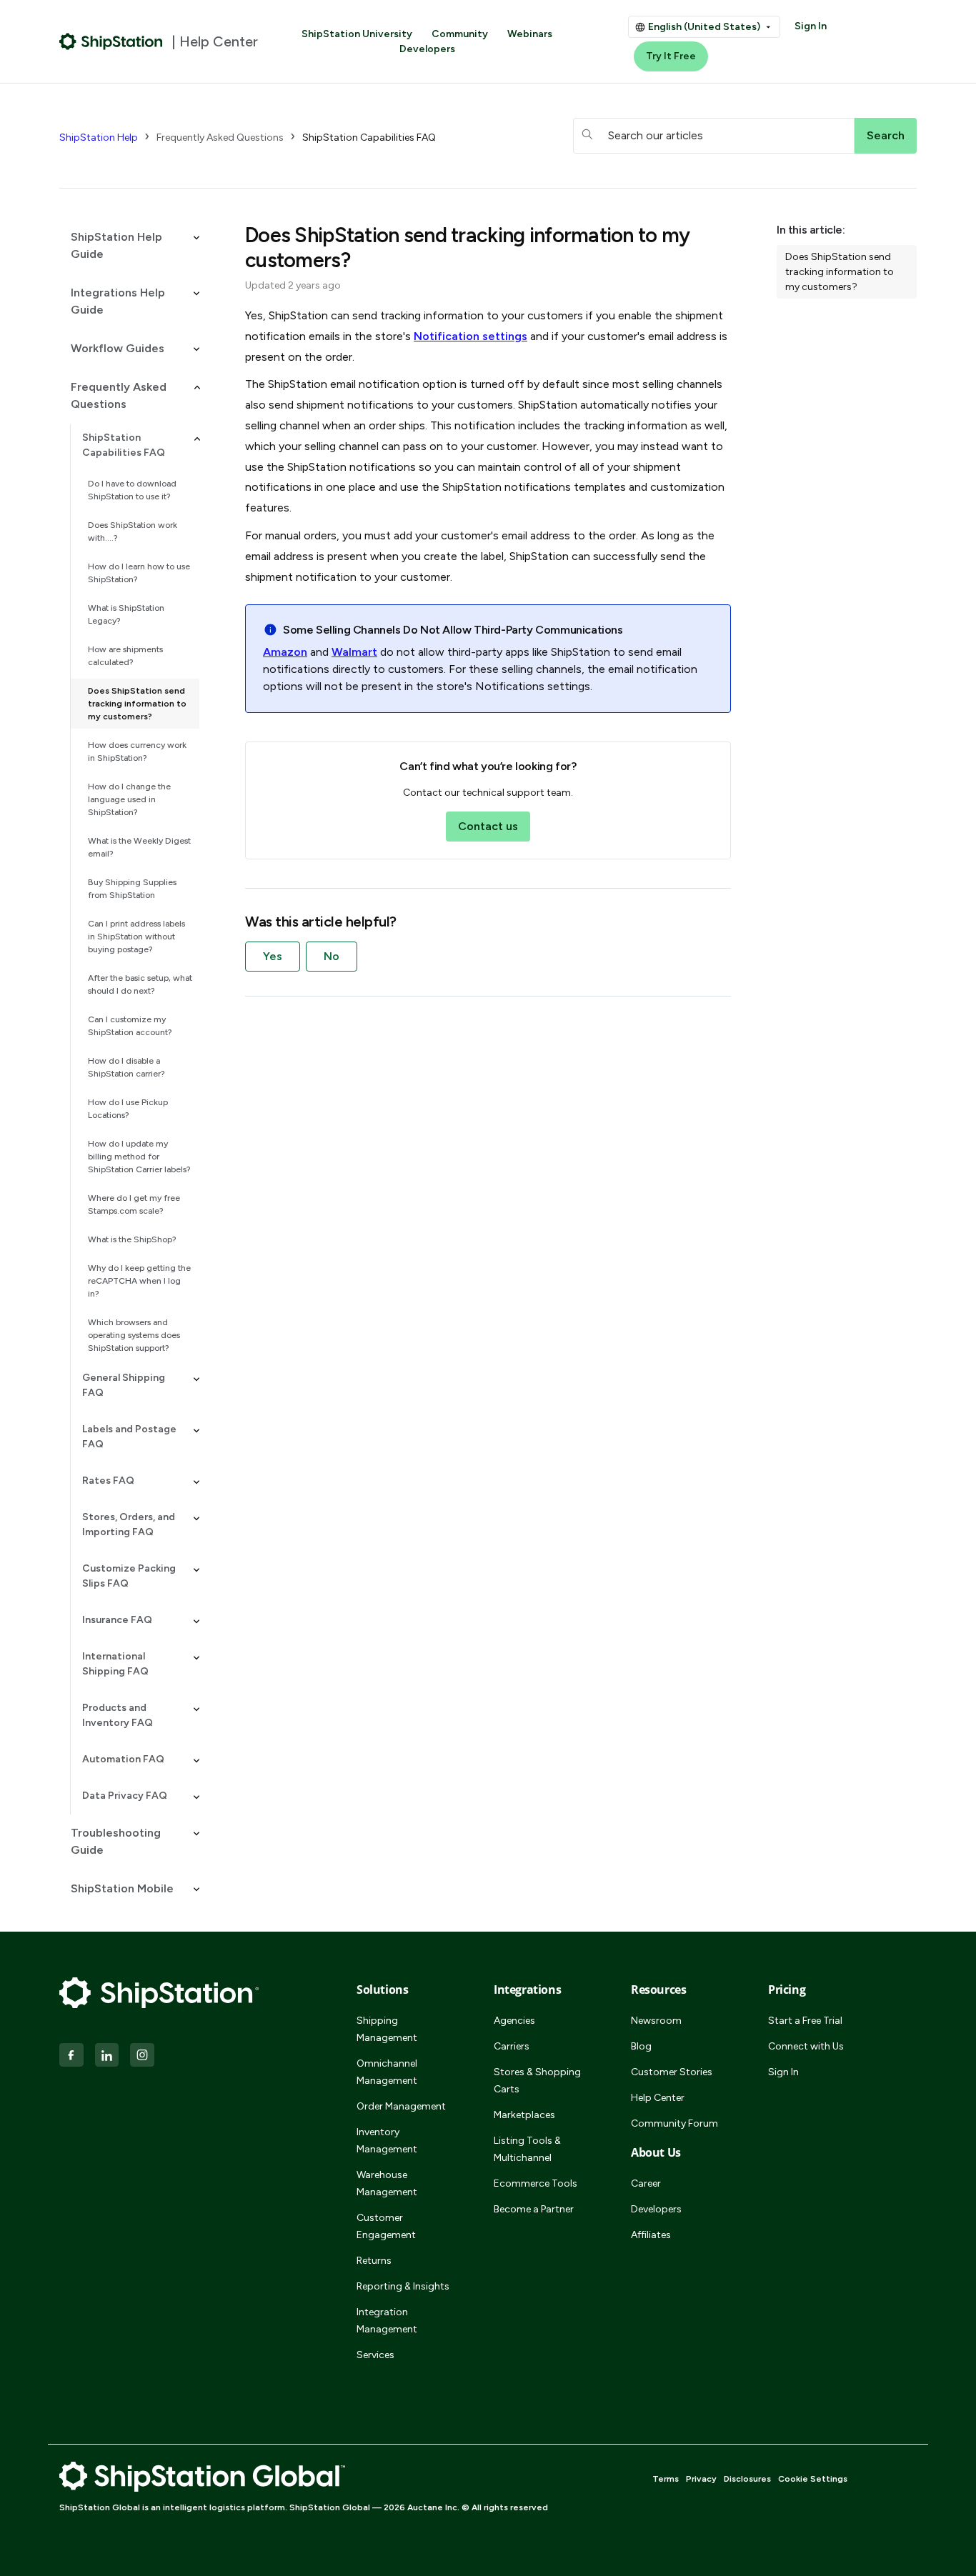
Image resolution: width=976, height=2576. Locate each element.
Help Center (658, 2098)
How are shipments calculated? (125, 656)
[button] (129, 246)
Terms (666, 2479)
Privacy (701, 2479)
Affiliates (651, 2235)
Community (460, 34)
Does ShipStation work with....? (133, 531)
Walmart (354, 652)
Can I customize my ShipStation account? (130, 1026)
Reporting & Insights (403, 2286)
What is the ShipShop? (132, 1239)
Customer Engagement (386, 2226)
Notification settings (470, 336)
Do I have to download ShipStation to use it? (132, 490)
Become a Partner (534, 2209)
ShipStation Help (99, 138)
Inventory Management (387, 2141)
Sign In (811, 26)
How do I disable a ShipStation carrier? (126, 1067)
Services (375, 2355)
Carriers (512, 2046)
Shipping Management (387, 2029)
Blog (641, 2046)
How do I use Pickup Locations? (128, 1109)
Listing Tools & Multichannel (527, 2149)
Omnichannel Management (387, 2072)
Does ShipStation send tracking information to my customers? (137, 704)
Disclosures (747, 2479)
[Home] (111, 41)
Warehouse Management (387, 2183)
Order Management (401, 2106)
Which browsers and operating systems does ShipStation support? (134, 1335)
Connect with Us (806, 2046)
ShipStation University (357, 34)
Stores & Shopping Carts (537, 2081)
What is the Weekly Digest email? (139, 847)
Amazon (285, 652)
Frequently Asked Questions (220, 138)
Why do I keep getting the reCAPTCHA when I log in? (139, 1281)
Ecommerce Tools (536, 2183)
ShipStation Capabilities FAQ (369, 138)
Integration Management (387, 2321)
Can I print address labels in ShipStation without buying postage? (136, 937)
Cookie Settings (813, 2479)
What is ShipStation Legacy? (126, 614)
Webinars (530, 34)
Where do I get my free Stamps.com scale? (134, 1204)
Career (646, 2183)
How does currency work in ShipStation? (137, 752)
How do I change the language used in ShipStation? (129, 799)
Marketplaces (524, 2115)
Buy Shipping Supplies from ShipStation (132, 889)
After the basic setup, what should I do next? (140, 984)
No (332, 956)
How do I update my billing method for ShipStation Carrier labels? (139, 1157)
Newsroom (656, 2021)
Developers (427, 49)
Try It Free (671, 56)
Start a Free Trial (805, 2021)
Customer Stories (672, 2072)
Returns (374, 2261)
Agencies (514, 2021)
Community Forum (674, 2123)
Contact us (488, 826)
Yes (273, 956)
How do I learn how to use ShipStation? (139, 573)
